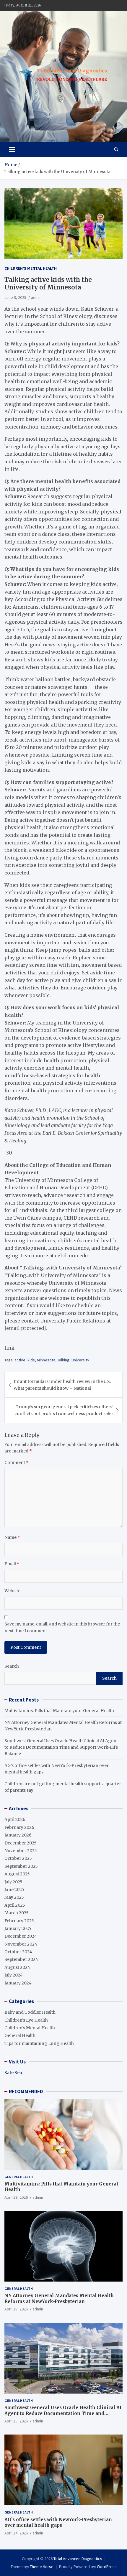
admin (36, 297)
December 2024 (21, 1936)
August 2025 (17, 1874)
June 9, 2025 (15, 297)
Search (12, 1666)
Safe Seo (13, 2073)
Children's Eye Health (26, 2020)
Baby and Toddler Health (30, 2012)
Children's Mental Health (31, 268)
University (80, 1360)
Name (12, 1537)
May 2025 (14, 1897)
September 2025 (21, 1866)
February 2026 (19, 1827)
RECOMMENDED (26, 2091)
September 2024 (21, 1959)
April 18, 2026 (16, 2309)
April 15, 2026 (16, 2421)
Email (12, 1564)
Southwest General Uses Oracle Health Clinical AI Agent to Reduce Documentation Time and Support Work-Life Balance (61, 1747)
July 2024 (14, 1975)
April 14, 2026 (16, 2533)
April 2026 (15, 1819)
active (20, 1360)
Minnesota (46, 1360)
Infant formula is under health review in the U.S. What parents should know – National (62, 1385)
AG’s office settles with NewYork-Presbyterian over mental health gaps (58, 2523)
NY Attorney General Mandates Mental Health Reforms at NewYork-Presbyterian (59, 2299)
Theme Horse (42, 2567)
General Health (20, 2035)
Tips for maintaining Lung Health (39, 2043)
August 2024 (17, 1967)
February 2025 (19, 1921)
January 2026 (18, 1835)
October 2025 (18, 1858)
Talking (63, 1360)
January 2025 (18, 1928)
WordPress (107, 2567)
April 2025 (15, 1905)
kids (31, 1360)
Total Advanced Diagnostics (78, 2559)
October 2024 (18, 1952)
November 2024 (21, 1944)
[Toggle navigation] (12, 149)
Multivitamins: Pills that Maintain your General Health (59, 1711)
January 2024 (18, 1983)
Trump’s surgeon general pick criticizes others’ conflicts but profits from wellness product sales (64, 1410)
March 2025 (17, 1913)
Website (12, 1591)
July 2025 (13, 1882)
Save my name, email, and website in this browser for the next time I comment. (62, 1627)
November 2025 (21, 1851)
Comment (17, 1462)
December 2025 (21, 1843)
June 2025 (14, 1890)
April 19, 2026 (16, 2197)
